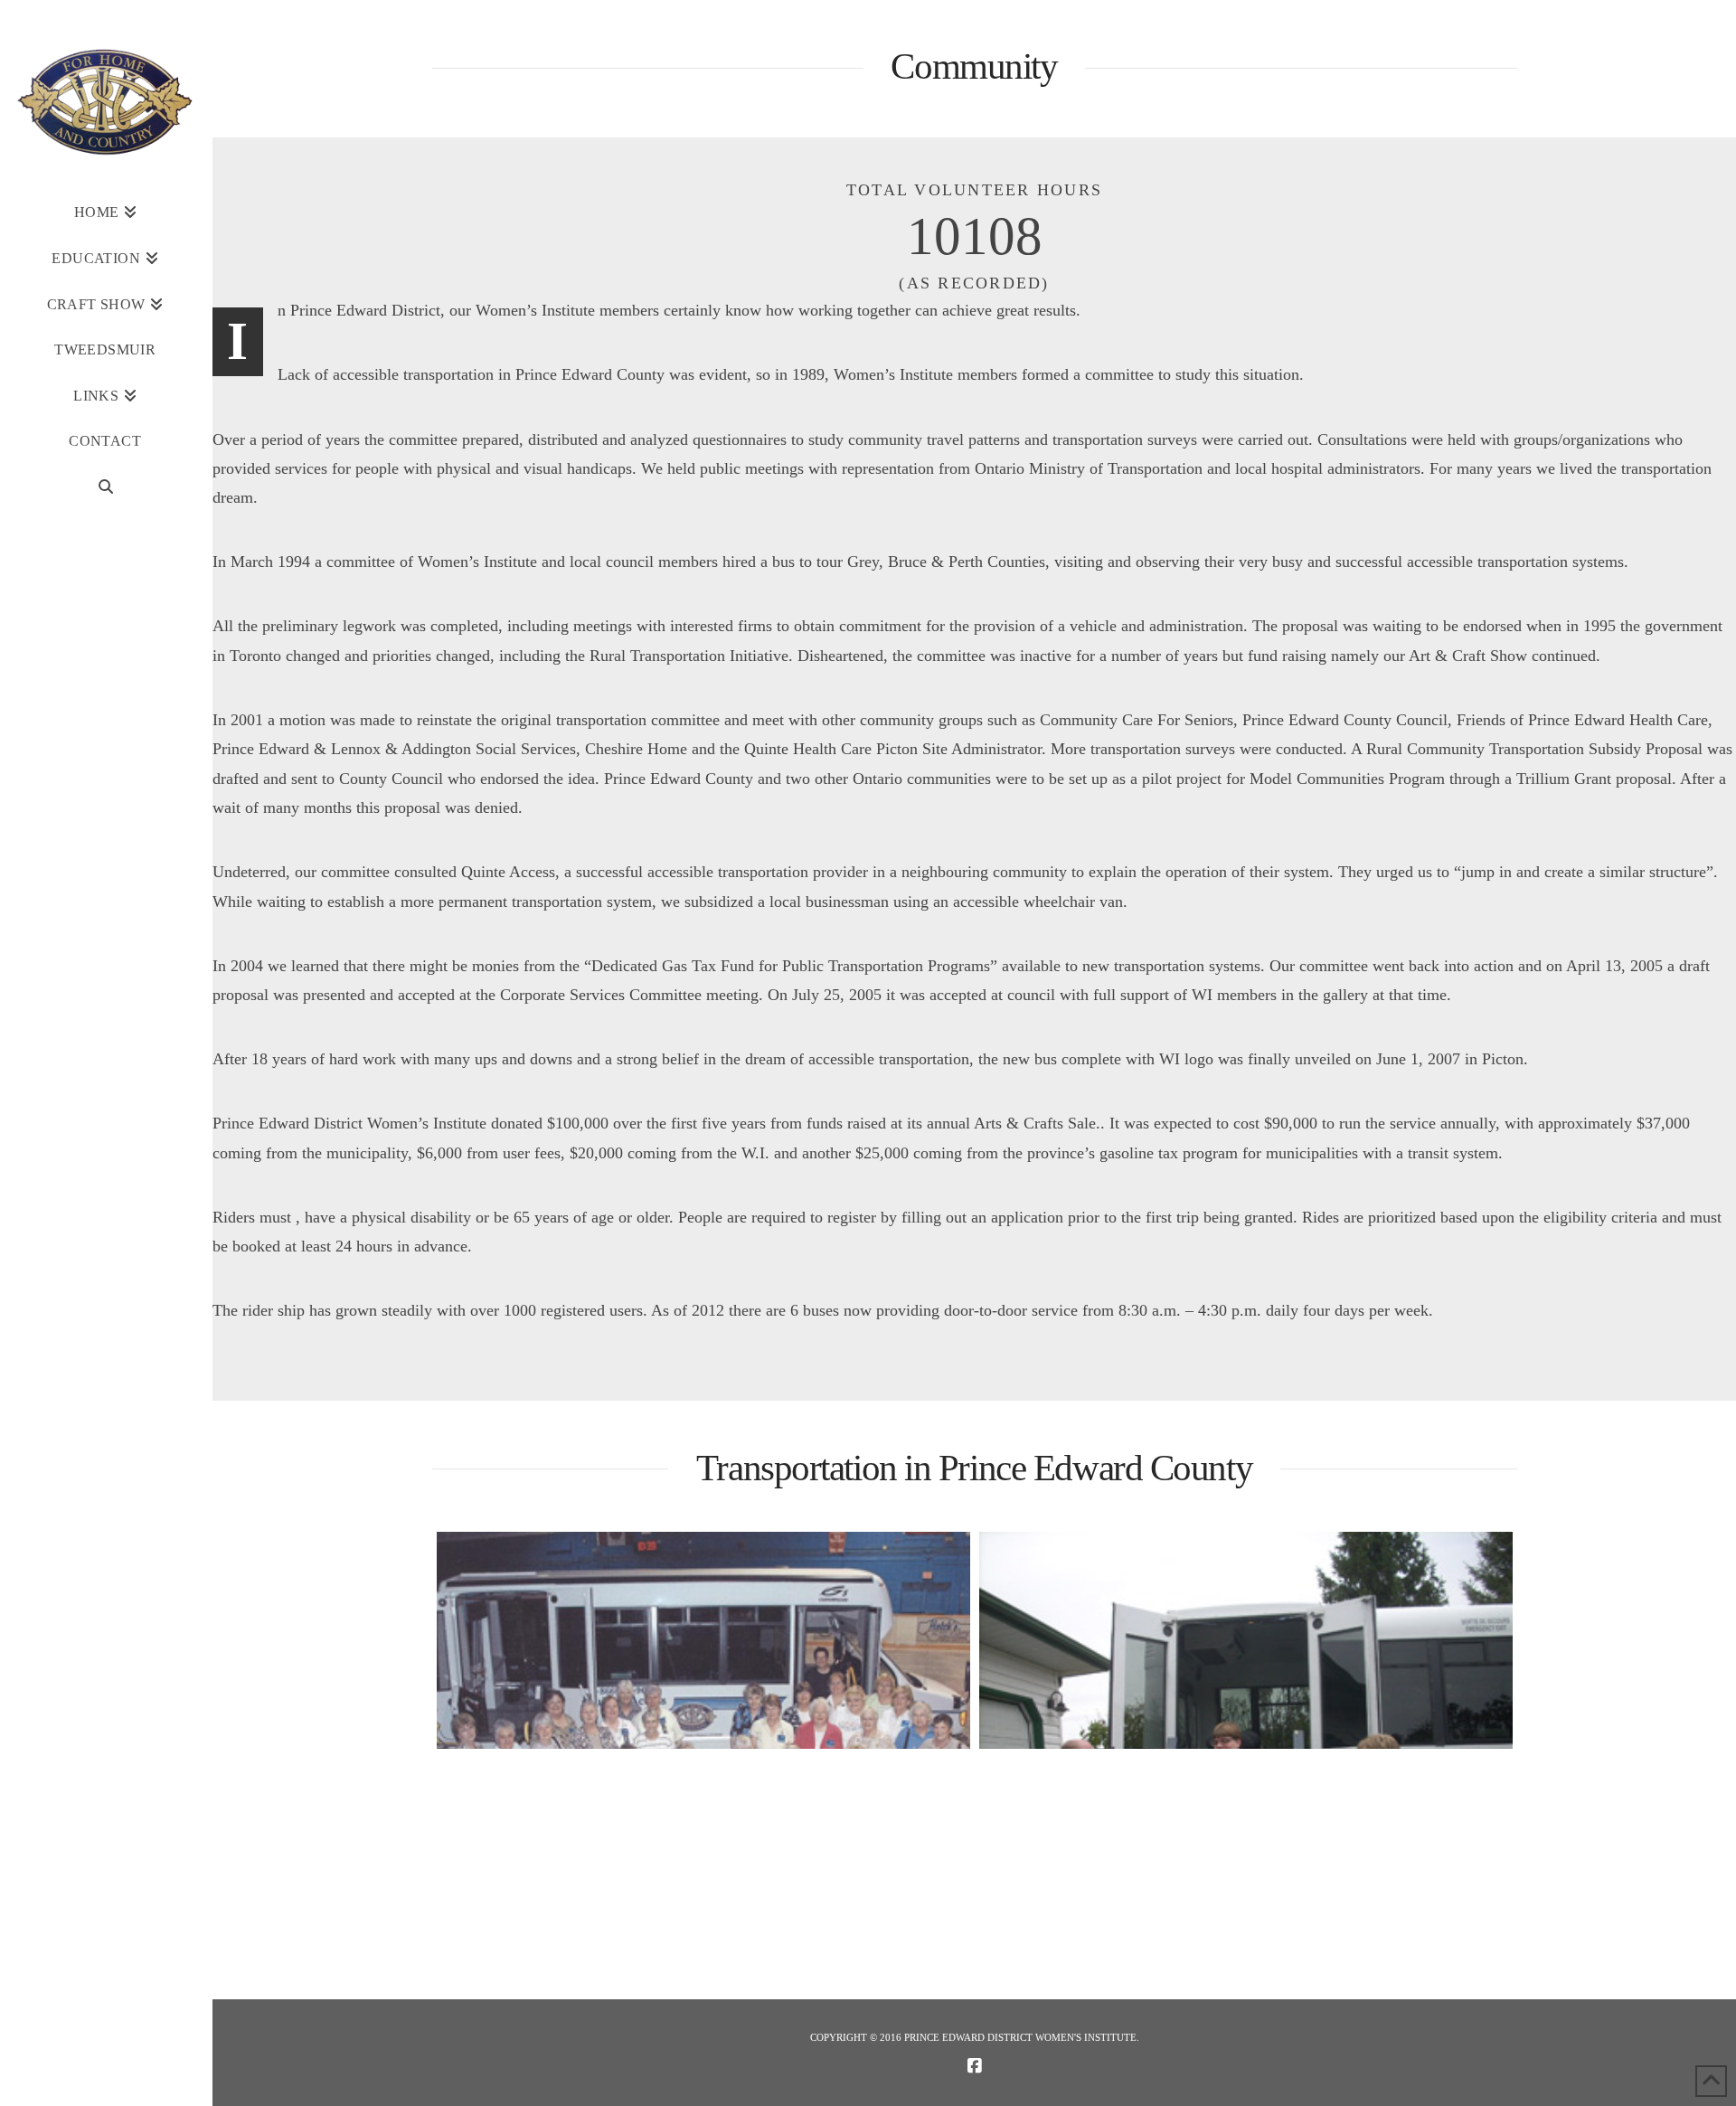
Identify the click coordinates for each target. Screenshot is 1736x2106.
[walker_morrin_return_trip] (1246, 1640)
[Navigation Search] (105, 487)
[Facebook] (975, 2066)
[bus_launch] (703, 1640)
